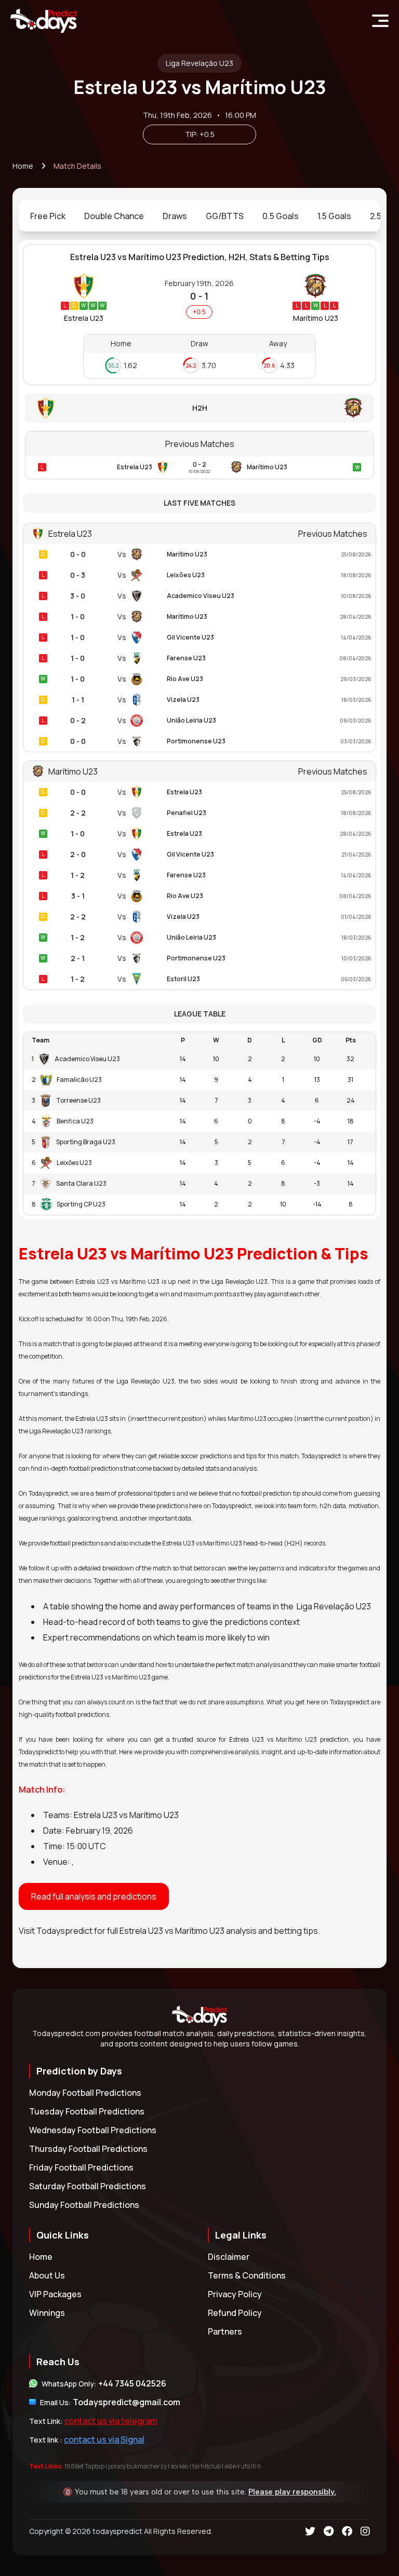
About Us (47, 2275)
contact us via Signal (104, 2439)
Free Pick (48, 216)
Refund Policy (235, 2313)
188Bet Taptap (84, 2466)
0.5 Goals (281, 216)
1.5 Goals (334, 216)
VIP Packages (55, 2294)
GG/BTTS (225, 216)
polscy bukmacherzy (137, 2466)
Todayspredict (64, 1931)
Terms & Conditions (247, 2275)
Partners (225, 2331)
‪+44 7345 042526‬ (132, 2383)
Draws (175, 216)
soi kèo (179, 2466)
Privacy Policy (235, 2294)
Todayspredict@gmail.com (127, 2402)
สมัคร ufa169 (243, 2466)
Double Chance (114, 216)
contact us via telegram (111, 2421)
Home (23, 166)
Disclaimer (229, 2257)
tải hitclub (207, 2466)
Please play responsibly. (292, 2492)
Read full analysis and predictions (94, 1896)
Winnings (47, 2313)
